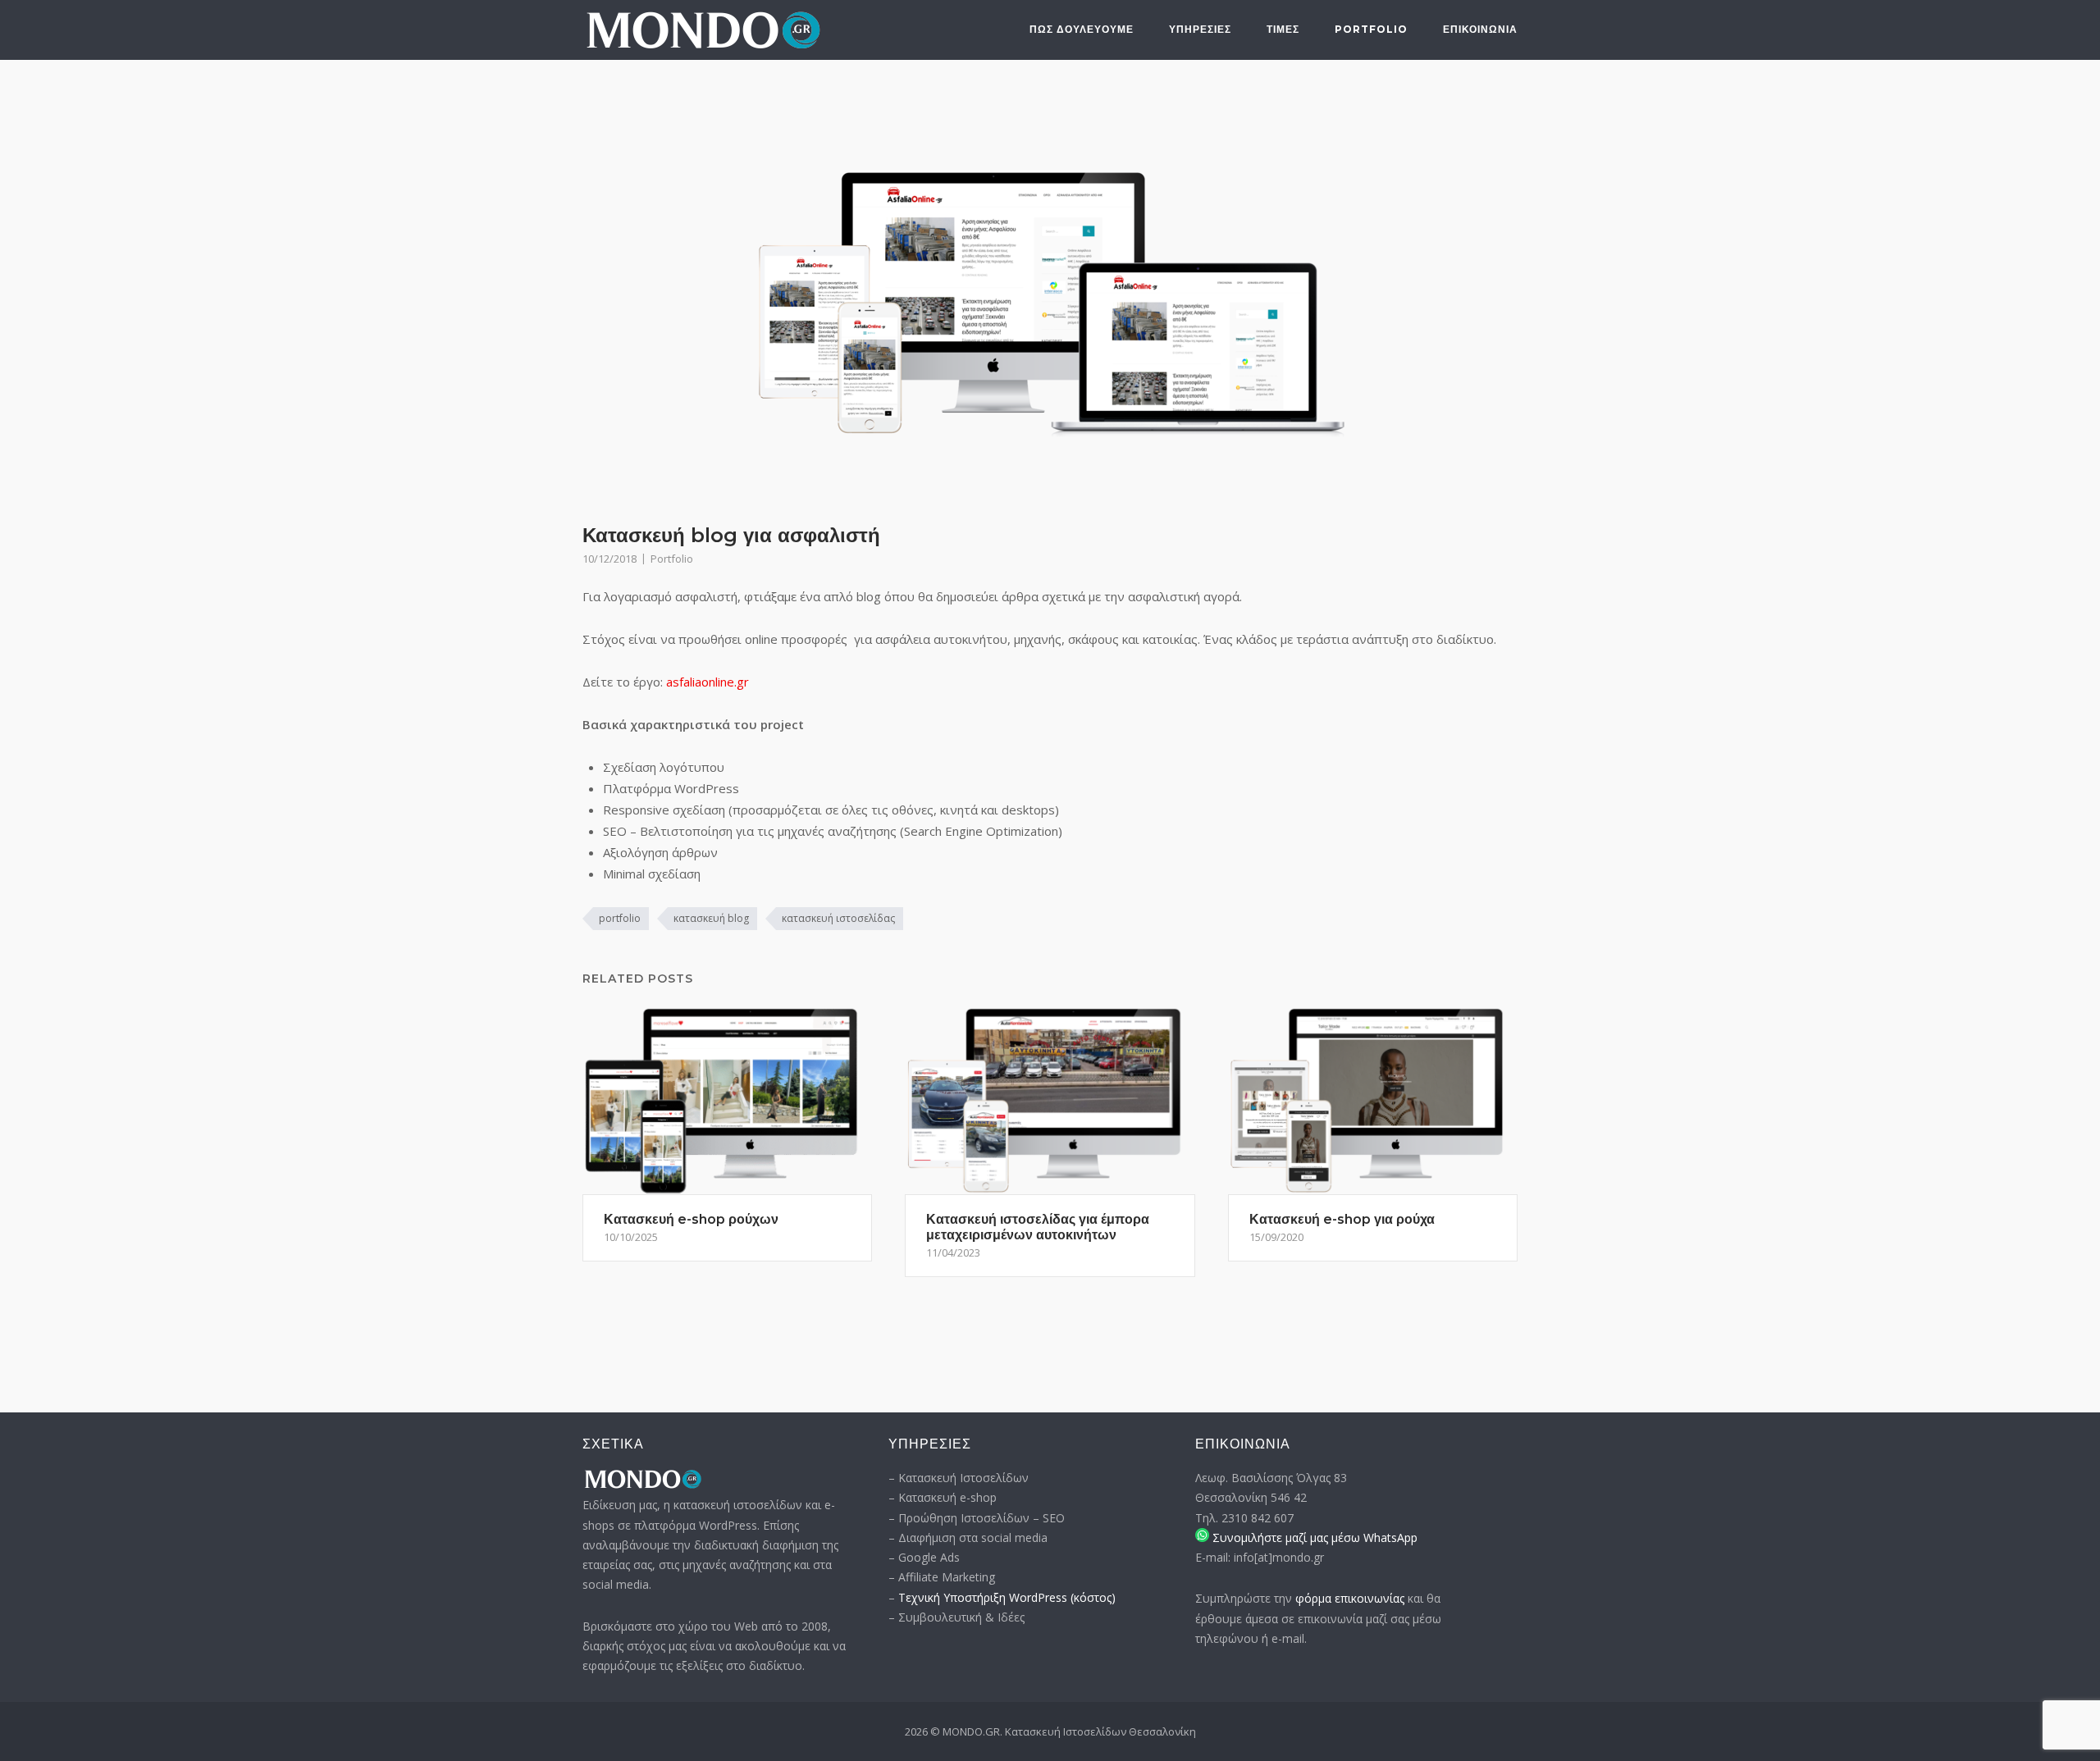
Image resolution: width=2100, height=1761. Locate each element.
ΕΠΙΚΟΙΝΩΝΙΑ (1480, 29)
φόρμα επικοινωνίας (1350, 1598)
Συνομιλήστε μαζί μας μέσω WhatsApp (1313, 1537)
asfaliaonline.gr (708, 682)
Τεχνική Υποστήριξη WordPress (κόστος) (1007, 1597)
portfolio (620, 918)
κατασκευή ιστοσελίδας (838, 918)
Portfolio (1371, 29)
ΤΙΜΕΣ (1283, 29)
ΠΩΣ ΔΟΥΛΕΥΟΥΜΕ (1082, 29)
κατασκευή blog (711, 918)
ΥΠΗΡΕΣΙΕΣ (1200, 29)
